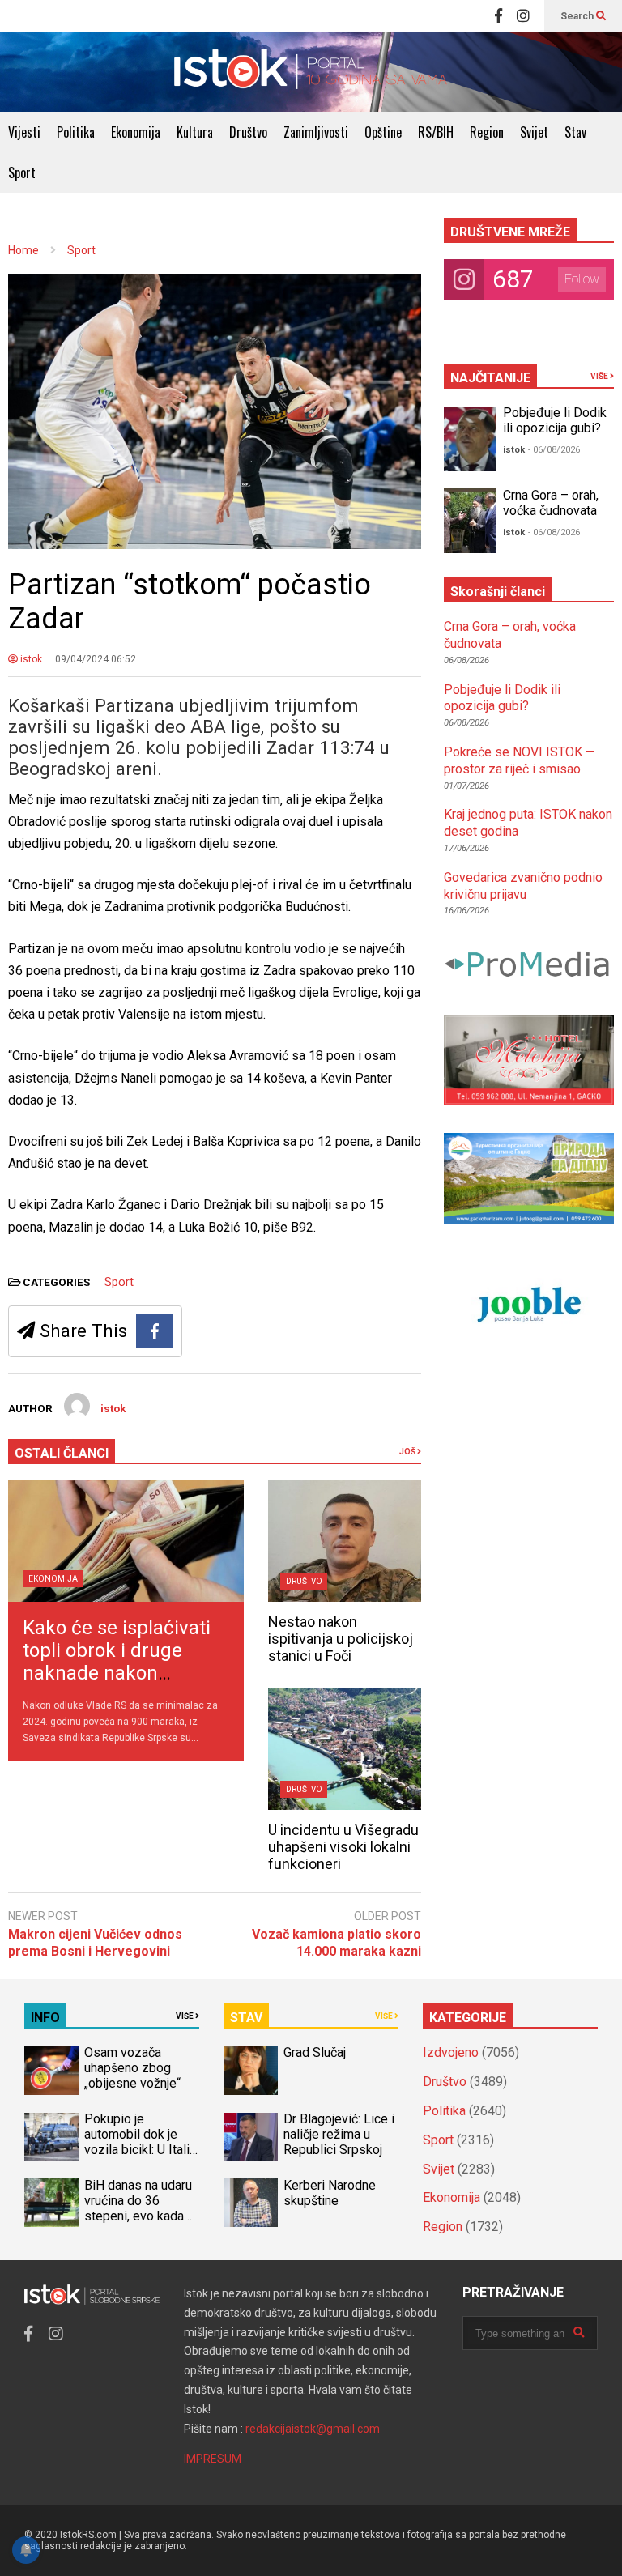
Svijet (534, 132)
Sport (22, 172)
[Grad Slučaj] (251, 2071)
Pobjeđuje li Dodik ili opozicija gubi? (555, 420)
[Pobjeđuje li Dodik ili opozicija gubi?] (470, 439)
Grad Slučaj (315, 2052)
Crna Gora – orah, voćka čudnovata (551, 503)
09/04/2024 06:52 (96, 659)
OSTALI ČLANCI (62, 1453)
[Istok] (311, 72)
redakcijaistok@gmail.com (313, 2429)
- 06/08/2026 (554, 450)
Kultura (195, 132)
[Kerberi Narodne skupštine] (251, 2203)
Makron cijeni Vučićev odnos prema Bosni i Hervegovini (95, 1943)
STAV (246, 2018)
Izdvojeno (451, 2052)
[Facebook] (498, 16)
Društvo (248, 132)
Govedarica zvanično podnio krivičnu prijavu (523, 886)
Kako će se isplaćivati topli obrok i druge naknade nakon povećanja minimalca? (121, 1662)
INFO (45, 2018)
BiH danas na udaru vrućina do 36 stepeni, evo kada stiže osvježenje (138, 2208)
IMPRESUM (213, 2459)
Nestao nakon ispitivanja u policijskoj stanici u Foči (341, 1639)
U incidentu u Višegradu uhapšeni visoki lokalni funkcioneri (343, 1847)
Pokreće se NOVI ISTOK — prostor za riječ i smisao (520, 760)
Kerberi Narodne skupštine (330, 2193)
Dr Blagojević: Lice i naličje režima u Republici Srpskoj (339, 2134)
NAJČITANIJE (490, 378)
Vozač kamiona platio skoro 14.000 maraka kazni (337, 1943)
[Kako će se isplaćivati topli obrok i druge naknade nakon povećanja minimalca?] (126, 1541)
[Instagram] (523, 16)
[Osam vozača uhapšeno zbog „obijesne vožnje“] (51, 2071)
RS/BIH (436, 132)
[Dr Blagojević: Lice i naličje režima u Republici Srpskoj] (251, 2137)
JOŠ (408, 1452)
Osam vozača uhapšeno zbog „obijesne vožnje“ (132, 2068)
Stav (575, 132)
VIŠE (600, 376)
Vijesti (24, 132)
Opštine (383, 132)
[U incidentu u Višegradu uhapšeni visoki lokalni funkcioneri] (345, 1749)
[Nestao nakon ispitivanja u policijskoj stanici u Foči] (345, 1541)
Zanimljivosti (316, 132)
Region (487, 132)
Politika (76, 132)
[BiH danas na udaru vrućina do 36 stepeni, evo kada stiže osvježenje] (51, 2203)
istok (30, 659)
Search (578, 16)
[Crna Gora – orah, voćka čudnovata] (470, 521)
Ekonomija (136, 132)
